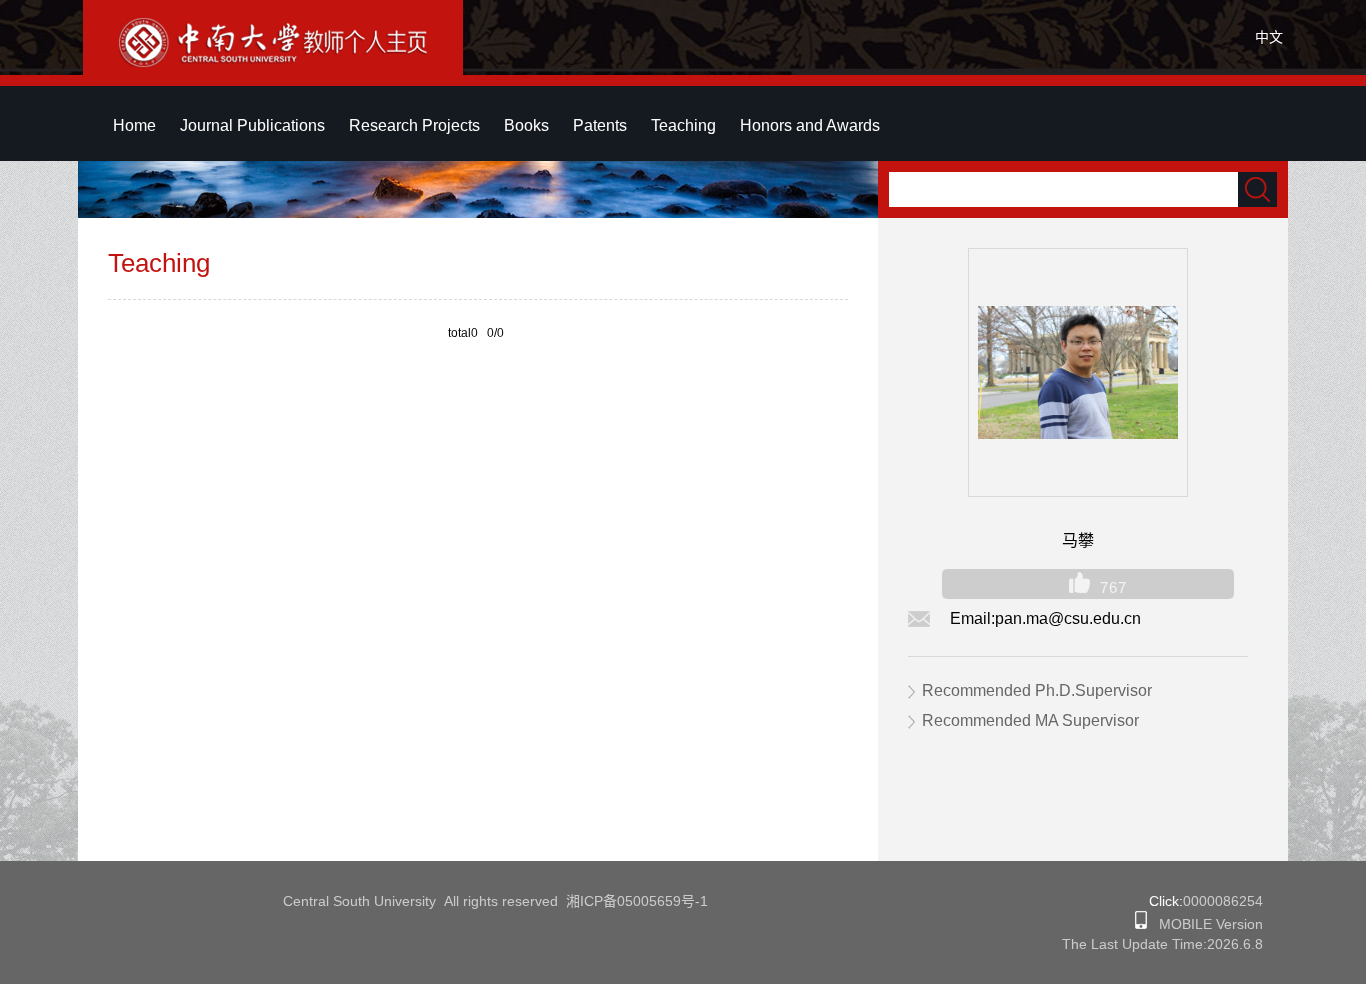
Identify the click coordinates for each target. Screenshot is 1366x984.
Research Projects (414, 125)
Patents (600, 125)
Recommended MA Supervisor (1030, 720)
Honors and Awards (810, 125)
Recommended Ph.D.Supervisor (1037, 690)
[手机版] (1141, 924)
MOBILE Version (1205, 924)
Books (526, 125)
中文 (1269, 37)
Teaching (683, 125)
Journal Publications (252, 125)
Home (134, 125)
